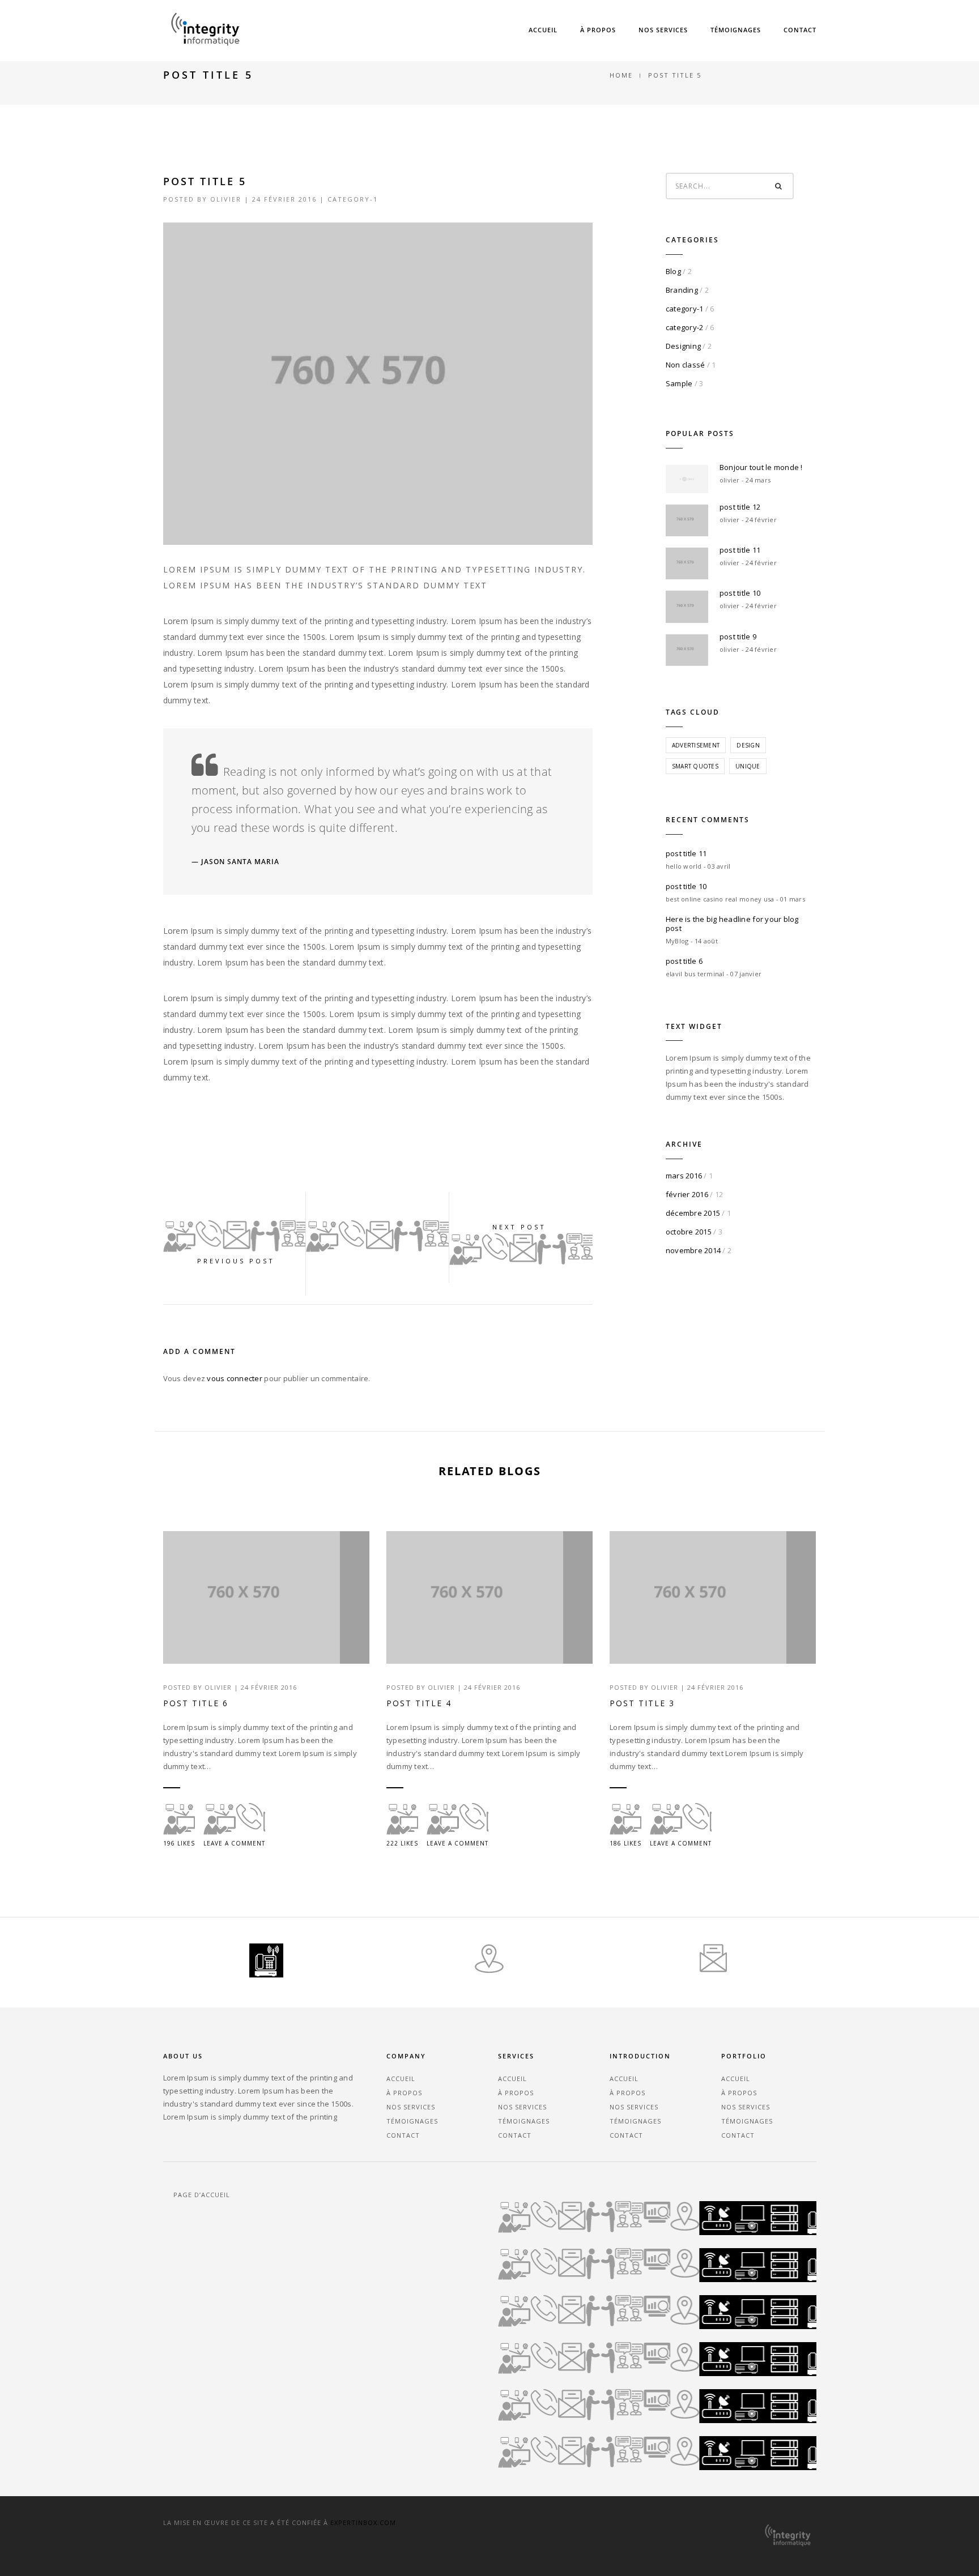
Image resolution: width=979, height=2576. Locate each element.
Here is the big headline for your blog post (732, 924)
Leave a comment (234, 1843)
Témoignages (736, 30)
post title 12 (740, 507)
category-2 (685, 327)
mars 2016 (684, 1176)
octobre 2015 (689, 1232)
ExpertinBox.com (363, 2522)
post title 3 (642, 1703)
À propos (598, 30)
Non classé (686, 365)
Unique (748, 766)
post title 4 (419, 1703)
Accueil (543, 30)
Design (748, 745)
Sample (679, 383)
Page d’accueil (202, 2195)
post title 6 (684, 961)
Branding (682, 290)
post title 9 (738, 636)
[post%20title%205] (275, 1140)
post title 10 (740, 593)
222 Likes (402, 1843)
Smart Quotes (695, 766)
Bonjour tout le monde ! (761, 467)
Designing (683, 346)
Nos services (663, 30)
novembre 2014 (693, 1250)
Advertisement (696, 745)
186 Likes (625, 1843)
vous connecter (235, 1378)
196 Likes (179, 1843)
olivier (226, 199)
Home (621, 75)
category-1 (353, 199)
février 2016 (687, 1194)
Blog (673, 271)
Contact (800, 30)
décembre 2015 (693, 1213)
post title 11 (740, 550)
